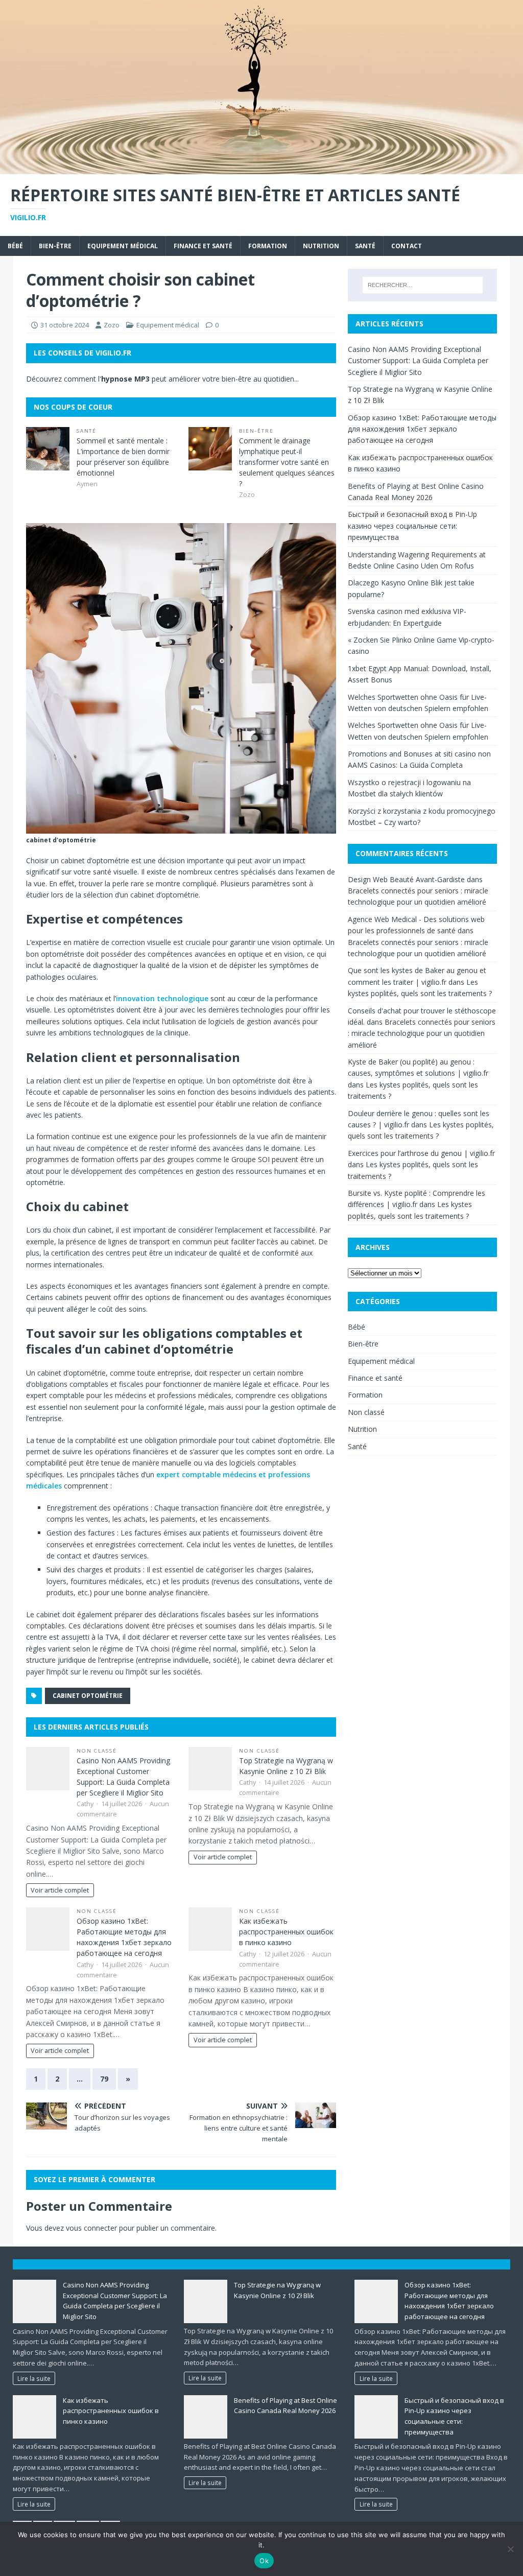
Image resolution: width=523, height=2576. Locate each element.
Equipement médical (123, 246)
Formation (268, 246)
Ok (264, 2561)
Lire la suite (34, 2378)
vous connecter (91, 2228)
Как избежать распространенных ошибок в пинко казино (286, 1932)
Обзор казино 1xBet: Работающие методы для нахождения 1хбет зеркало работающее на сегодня (422, 429)
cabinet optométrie (88, 1696)
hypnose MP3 (125, 379)
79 (104, 2079)
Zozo (112, 325)
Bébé (15, 246)
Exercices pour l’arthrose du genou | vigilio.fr (421, 1153)
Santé (365, 246)
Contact (407, 246)
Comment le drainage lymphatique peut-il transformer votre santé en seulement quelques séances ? (287, 462)
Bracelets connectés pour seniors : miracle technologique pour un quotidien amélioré (422, 1033)
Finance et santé (203, 246)
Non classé (97, 1751)
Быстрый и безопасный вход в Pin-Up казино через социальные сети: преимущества (412, 526)
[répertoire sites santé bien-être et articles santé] (261, 168)
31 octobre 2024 (65, 325)
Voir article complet (60, 1890)
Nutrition (321, 246)
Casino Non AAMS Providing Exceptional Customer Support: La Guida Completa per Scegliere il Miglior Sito (418, 361)
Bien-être (55, 246)
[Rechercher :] (423, 285)
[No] (510, 2549)
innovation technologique (162, 998)
